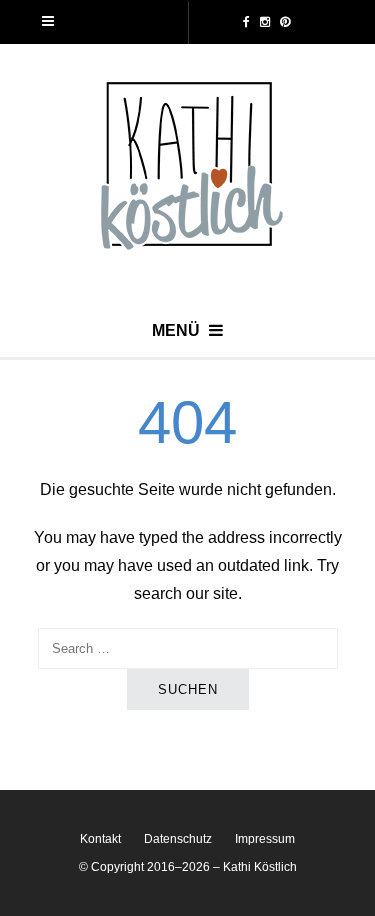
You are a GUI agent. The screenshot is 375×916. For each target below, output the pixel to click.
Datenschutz (178, 839)
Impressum (265, 839)
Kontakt (100, 839)
